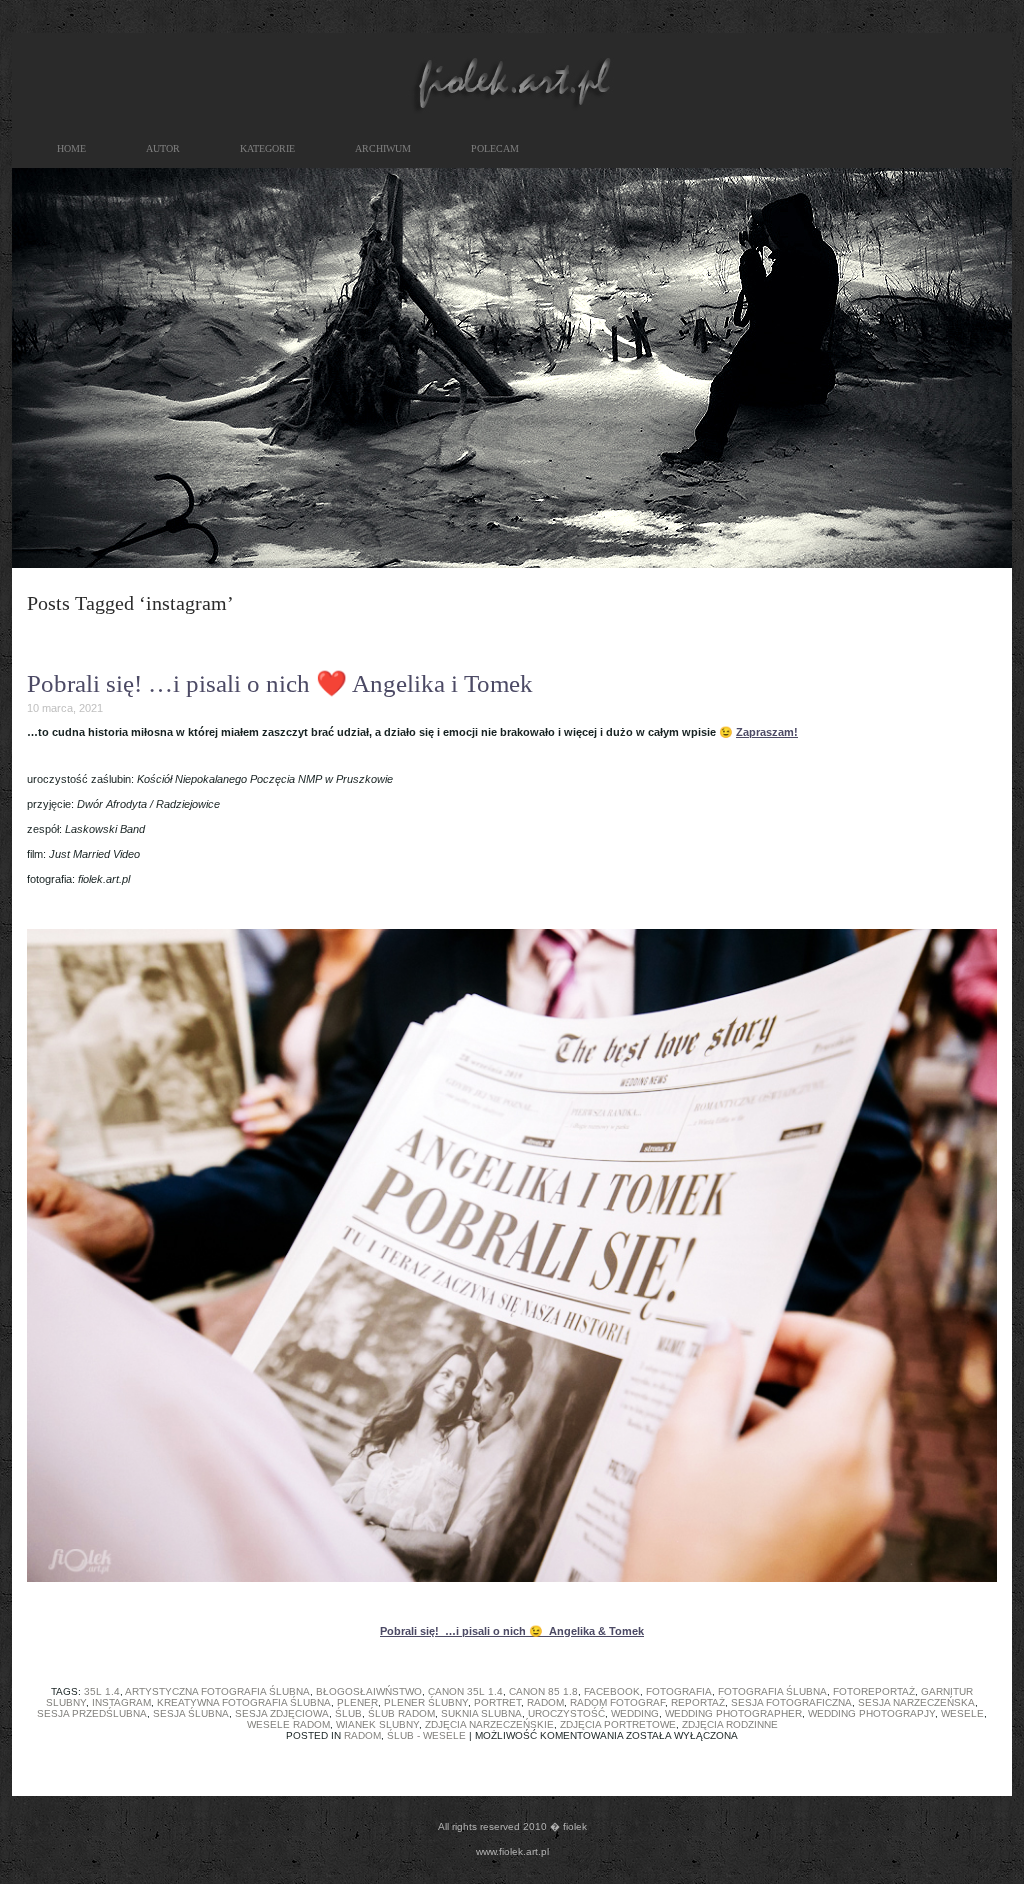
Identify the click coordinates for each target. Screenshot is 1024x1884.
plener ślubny (426, 1702)
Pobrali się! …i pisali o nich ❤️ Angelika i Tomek (280, 683)
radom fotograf (617, 1702)
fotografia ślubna (772, 1691)
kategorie (267, 148)
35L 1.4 (102, 1691)
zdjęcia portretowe (618, 1724)
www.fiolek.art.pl (512, 1851)
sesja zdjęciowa (282, 1713)
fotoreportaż (874, 1691)
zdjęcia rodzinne (730, 1724)
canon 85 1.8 (543, 1691)
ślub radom (401, 1713)
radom (545, 1702)
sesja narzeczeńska (916, 1702)
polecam (495, 148)
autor (163, 148)
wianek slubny (377, 1724)
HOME (71, 148)
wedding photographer (733, 1713)
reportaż (698, 1702)
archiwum (383, 148)
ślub (348, 1713)
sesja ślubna (191, 1713)
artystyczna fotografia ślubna (217, 1691)
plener (357, 1702)
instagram (121, 1702)
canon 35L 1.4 (465, 1691)
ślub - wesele (426, 1735)
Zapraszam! (767, 732)
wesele (962, 1713)
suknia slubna (481, 1713)
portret (497, 1702)
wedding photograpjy (871, 1713)
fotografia (679, 1691)
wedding (635, 1713)
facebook (612, 1691)
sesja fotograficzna (791, 1702)
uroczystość (566, 1713)
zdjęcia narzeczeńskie (489, 1724)
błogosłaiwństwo (369, 1691)
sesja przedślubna (92, 1713)
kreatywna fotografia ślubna (244, 1702)
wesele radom (288, 1724)
